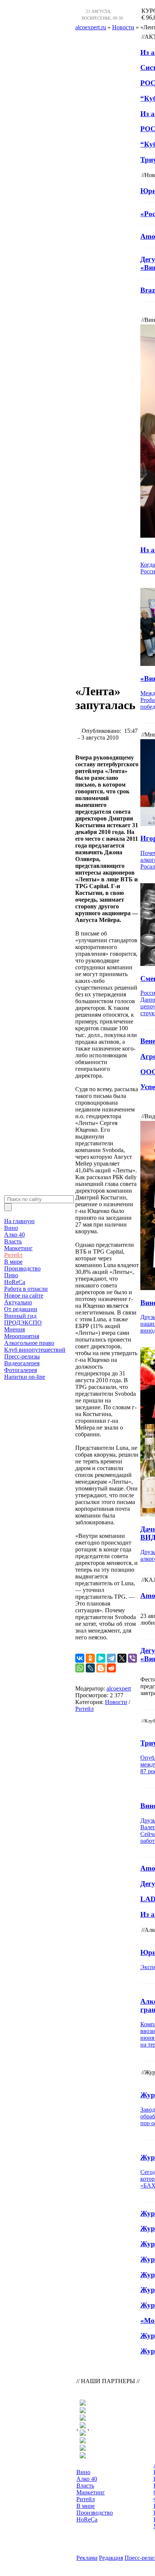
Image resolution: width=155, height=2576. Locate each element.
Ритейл (13, 1255)
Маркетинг (18, 1248)
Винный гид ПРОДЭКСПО (23, 1319)
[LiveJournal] (90, 1668)
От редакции (21, 1309)
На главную (19, 1221)
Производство (22, 1268)
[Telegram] (111, 1658)
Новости (116, 1702)
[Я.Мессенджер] (101, 1658)
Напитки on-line (25, 1377)
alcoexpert (119, 1688)
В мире (13, 1262)
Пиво (11, 1275)
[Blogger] (101, 1668)
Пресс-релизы (22, 1356)
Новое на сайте (24, 1296)
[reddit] (111, 1668)
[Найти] (8, 1207)
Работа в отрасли (26, 1289)
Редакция (111, 2558)
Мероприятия (22, 1336)
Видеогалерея (22, 1363)
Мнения (14, 1329)
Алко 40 (14, 1235)
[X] (122, 1658)
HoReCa (15, 1282)
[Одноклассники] (90, 1658)
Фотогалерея (21, 1370)
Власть (13, 1241)
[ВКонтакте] (80, 1658)
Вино (11, 1228)
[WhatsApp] (80, 1668)
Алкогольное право (29, 1343)
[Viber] (132, 1658)
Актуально (18, 1302)
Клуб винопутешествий (35, 1350)
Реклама (87, 2558)
